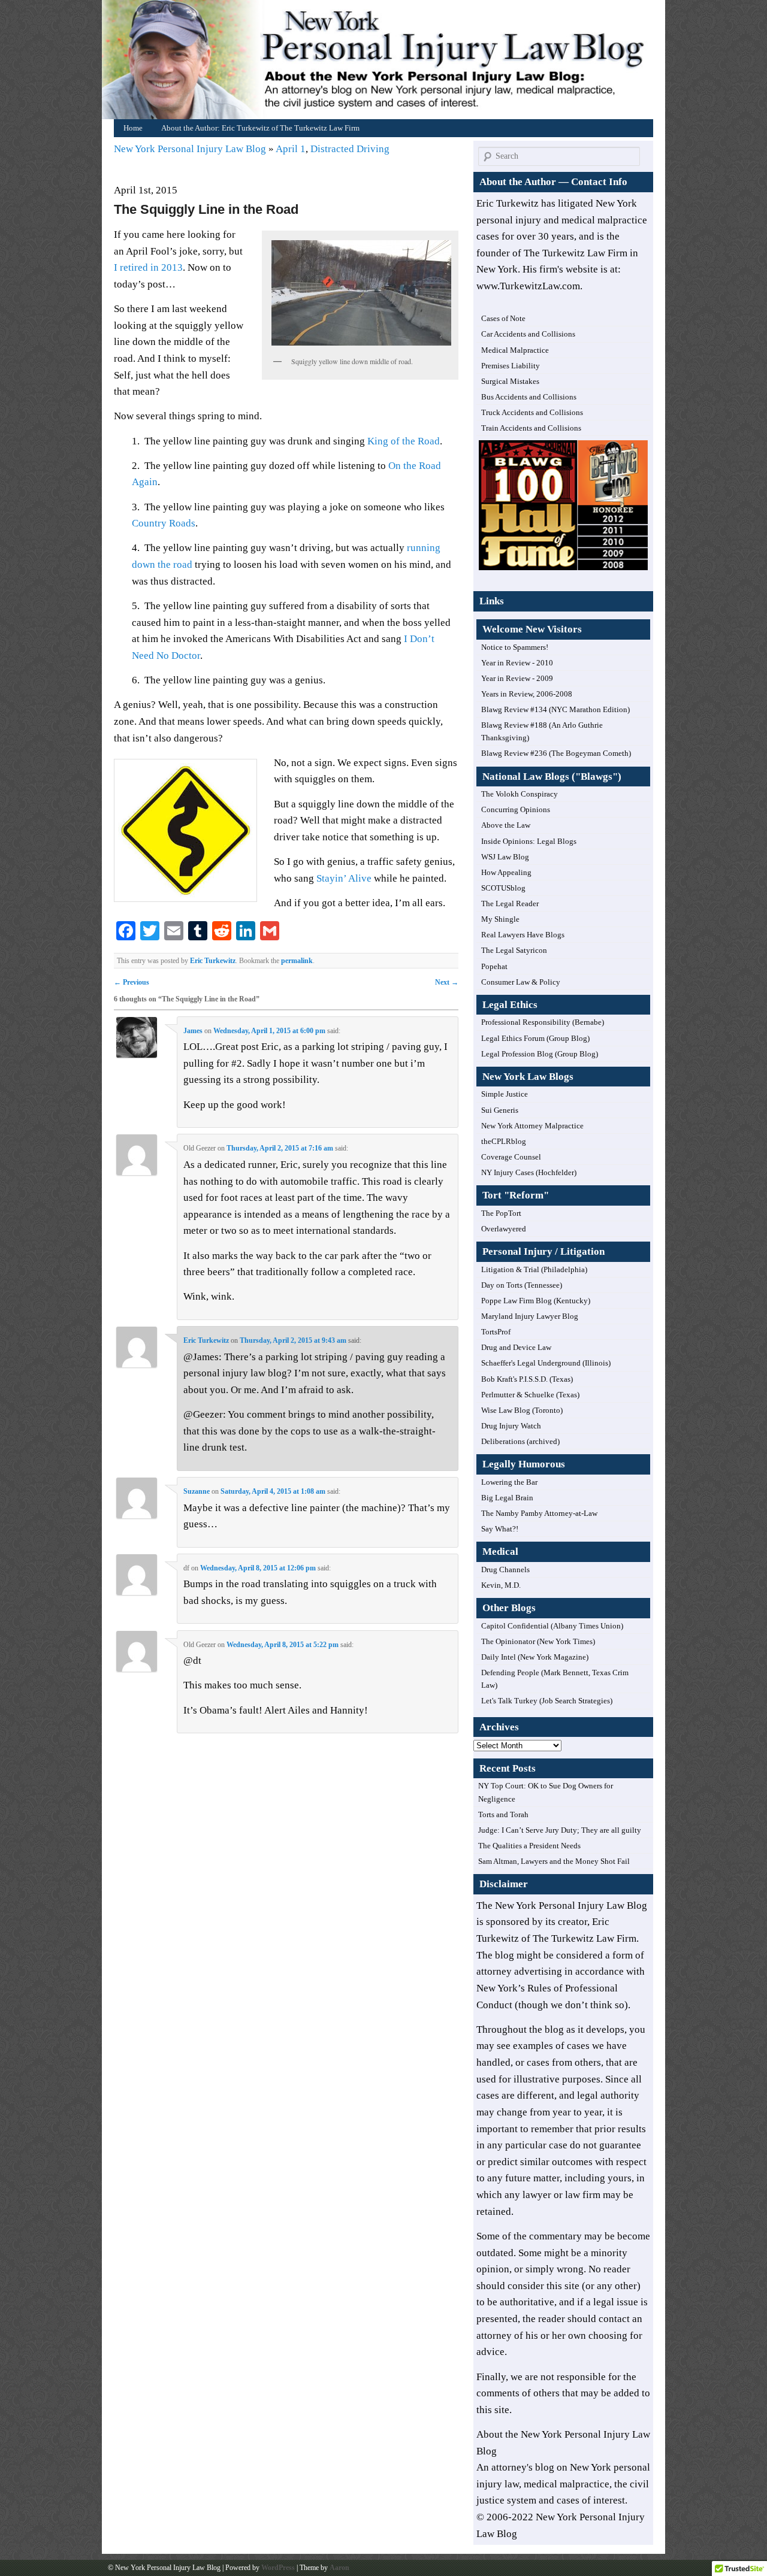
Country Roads (164, 523)
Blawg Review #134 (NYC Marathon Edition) (555, 709)
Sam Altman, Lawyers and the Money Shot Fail (554, 1861)
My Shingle (500, 919)
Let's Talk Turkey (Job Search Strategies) (547, 1701)
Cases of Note (503, 318)
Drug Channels (505, 1569)
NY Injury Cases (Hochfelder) (529, 1172)
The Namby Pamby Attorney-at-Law (539, 1513)
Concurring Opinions (516, 809)
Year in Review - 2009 (517, 678)
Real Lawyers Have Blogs (523, 935)
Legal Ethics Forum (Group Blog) (535, 1038)
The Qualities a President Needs (529, 1846)
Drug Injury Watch (511, 1426)
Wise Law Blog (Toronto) (522, 1410)
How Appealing (506, 872)
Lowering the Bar (509, 1482)
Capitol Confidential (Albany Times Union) (552, 1626)
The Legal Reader (510, 903)
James (193, 1031)
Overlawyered (504, 1229)
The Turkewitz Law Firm (585, 1938)
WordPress (278, 2568)
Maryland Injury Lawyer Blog (530, 1316)
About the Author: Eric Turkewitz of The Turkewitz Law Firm (260, 128)
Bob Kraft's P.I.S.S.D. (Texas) (527, 1379)
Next (447, 982)
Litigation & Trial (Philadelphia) (534, 1269)
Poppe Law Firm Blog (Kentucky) (536, 1301)
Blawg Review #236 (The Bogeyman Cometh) (556, 753)
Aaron (339, 2568)
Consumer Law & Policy (521, 982)
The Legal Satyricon (514, 950)
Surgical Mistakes (510, 381)
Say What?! (500, 1529)
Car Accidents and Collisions (528, 334)
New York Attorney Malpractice (532, 1126)
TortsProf (496, 1332)
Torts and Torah (503, 1814)
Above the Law (506, 825)
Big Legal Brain (507, 1498)
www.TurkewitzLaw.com (528, 286)
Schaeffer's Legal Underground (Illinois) (546, 1363)
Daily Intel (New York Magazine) (535, 1657)
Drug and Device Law (516, 1347)
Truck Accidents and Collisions (532, 412)
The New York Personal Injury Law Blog (562, 1905)
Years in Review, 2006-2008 (527, 694)
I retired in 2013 (148, 267)
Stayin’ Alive (344, 878)
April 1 (291, 149)
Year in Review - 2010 (517, 663)
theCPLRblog (504, 1141)
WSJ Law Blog (505, 857)
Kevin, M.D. (501, 1585)
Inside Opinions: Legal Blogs (529, 841)
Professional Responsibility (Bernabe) (543, 1022)
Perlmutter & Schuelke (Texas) (530, 1395)
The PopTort (501, 1213)
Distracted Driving (350, 149)
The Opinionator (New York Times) (538, 1641)
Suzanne (197, 1491)
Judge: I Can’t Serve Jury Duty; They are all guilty (560, 1830)
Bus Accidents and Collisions (529, 397)
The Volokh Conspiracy (520, 794)
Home (386, 63)
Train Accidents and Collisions (531, 428)
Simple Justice (505, 1094)
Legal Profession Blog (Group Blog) (540, 1054)
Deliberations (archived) (520, 1441)
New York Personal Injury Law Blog (191, 149)
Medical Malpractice (515, 350)
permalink (297, 961)
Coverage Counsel (511, 1157)
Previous (132, 982)
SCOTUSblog (503, 888)
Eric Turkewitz (213, 961)
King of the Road (404, 441)
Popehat (494, 966)
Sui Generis (500, 1110)
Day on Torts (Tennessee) (522, 1285)
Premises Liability (511, 366)
